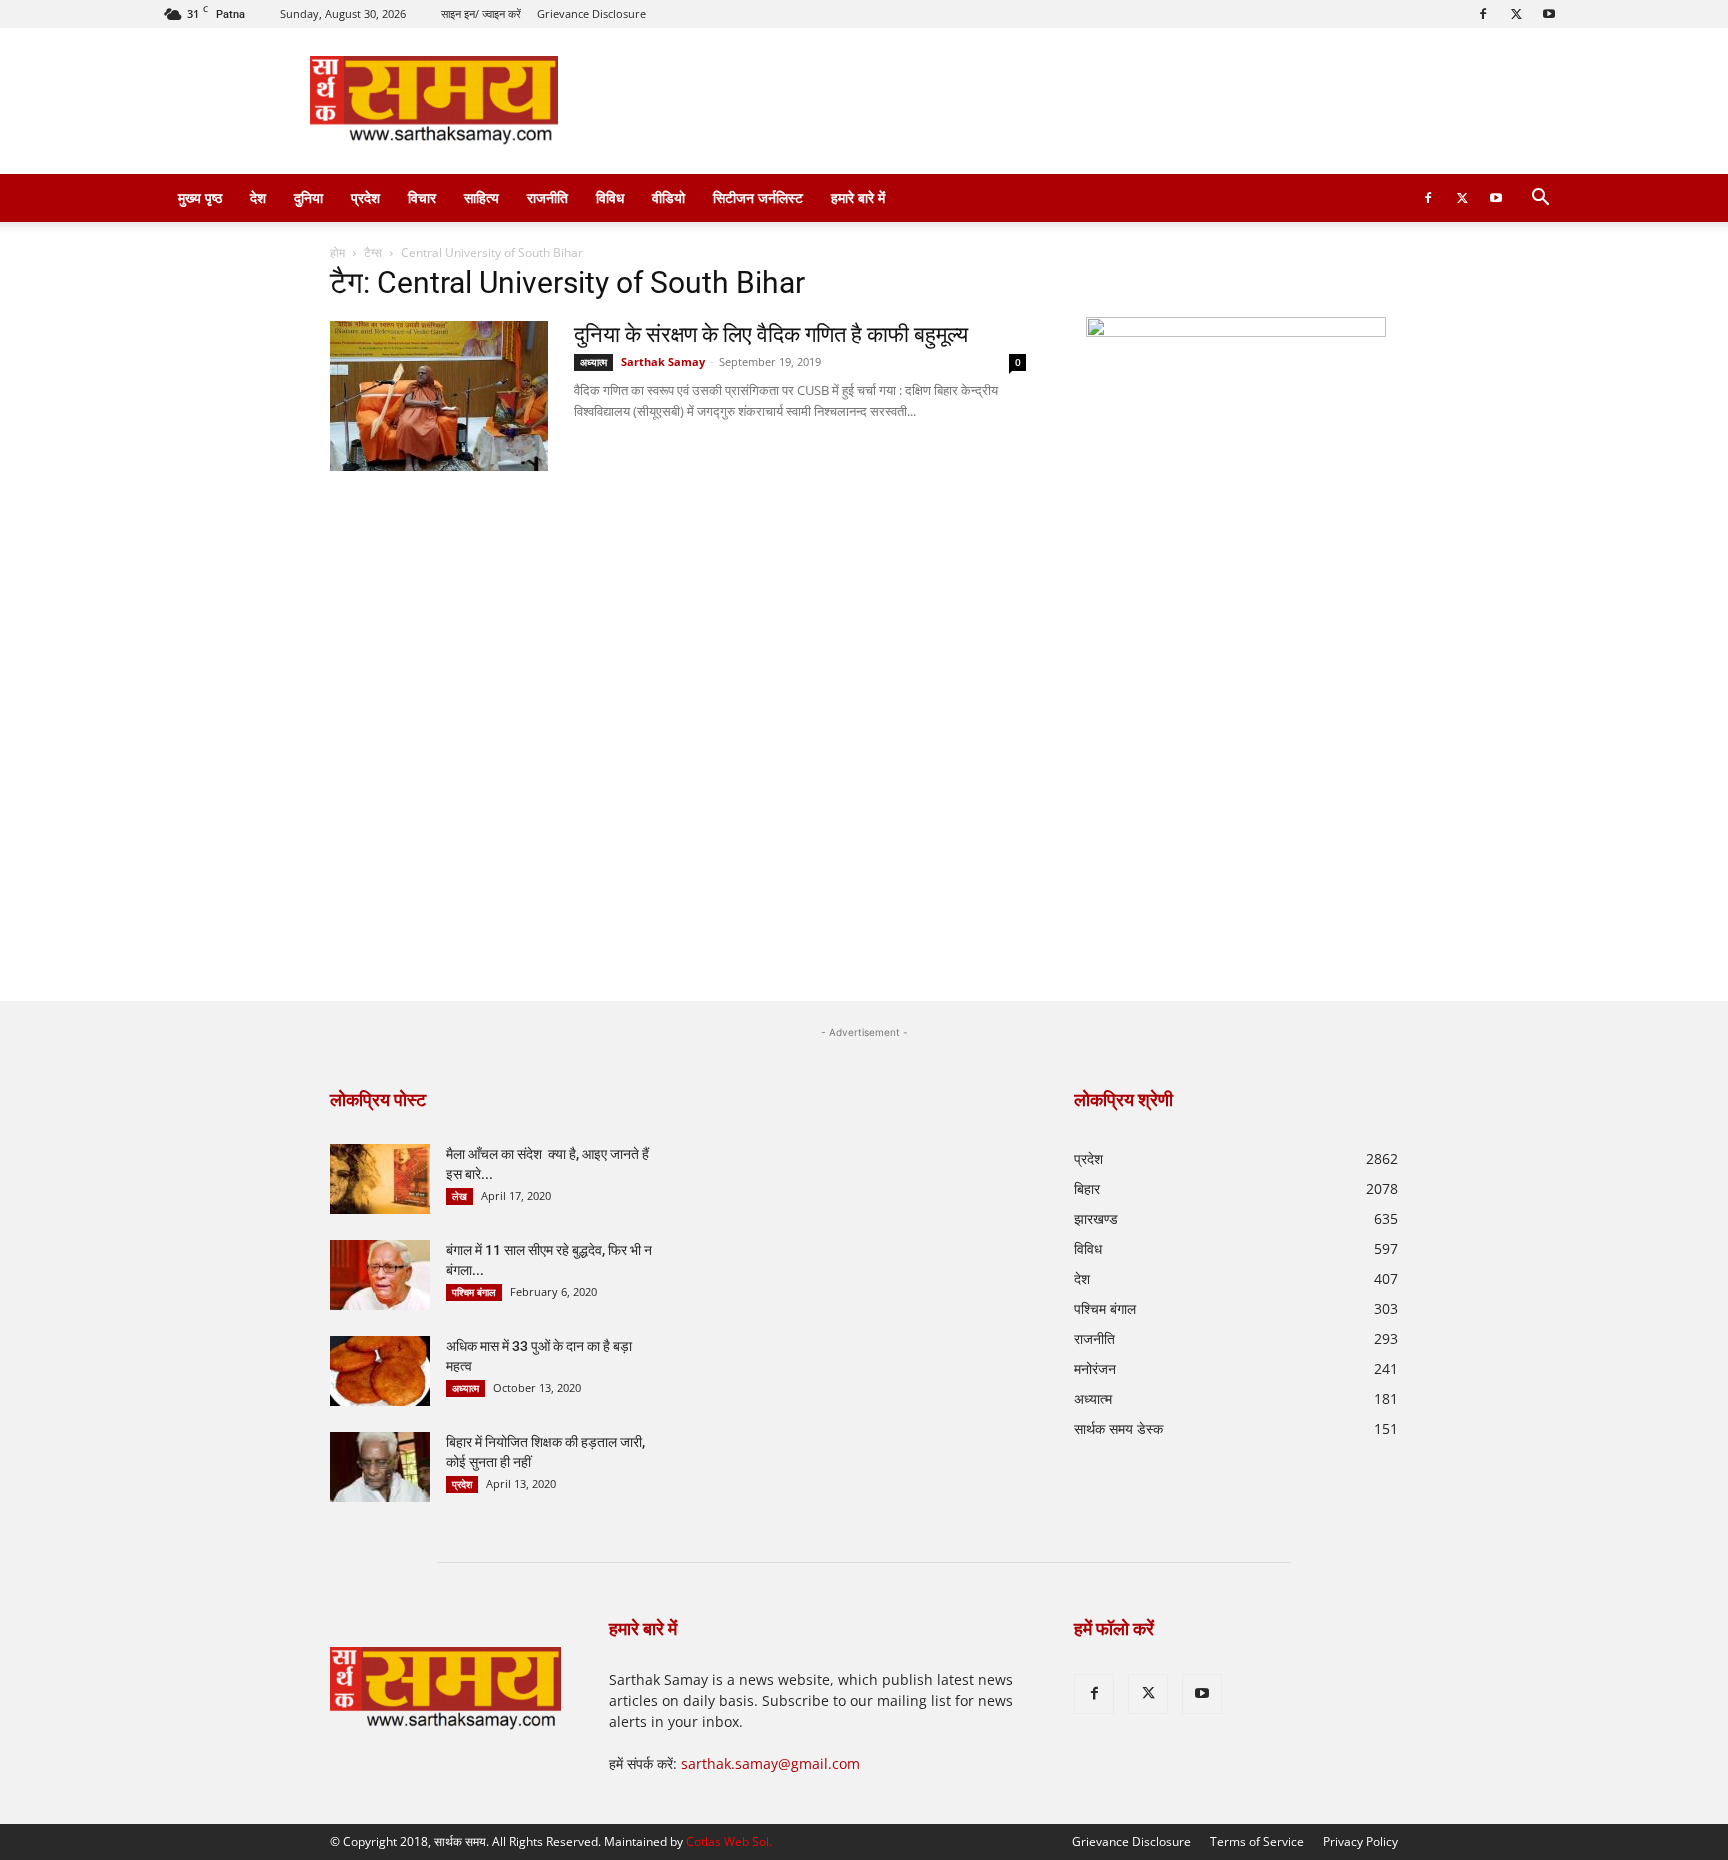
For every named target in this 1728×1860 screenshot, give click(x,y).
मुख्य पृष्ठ (200, 197)
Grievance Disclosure (591, 13)
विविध (610, 197)
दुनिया (308, 197)
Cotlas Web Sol (727, 1841)
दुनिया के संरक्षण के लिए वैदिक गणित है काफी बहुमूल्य (771, 334)
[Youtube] (1549, 14)
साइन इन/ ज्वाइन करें (481, 13)
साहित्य (481, 197)
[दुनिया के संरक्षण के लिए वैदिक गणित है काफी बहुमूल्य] (439, 396)
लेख (459, 1196)
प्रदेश (365, 197)
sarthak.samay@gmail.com (770, 1763)
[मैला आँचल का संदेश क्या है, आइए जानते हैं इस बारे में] (380, 1179)
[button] (1540, 199)
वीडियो (668, 197)
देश (258, 197)
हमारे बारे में (858, 197)
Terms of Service (1257, 1841)
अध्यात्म (593, 362)
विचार (422, 197)
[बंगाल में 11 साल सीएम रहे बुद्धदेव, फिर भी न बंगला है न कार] (380, 1275)
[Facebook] (1483, 14)
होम (337, 252)
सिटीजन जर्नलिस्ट (758, 197)
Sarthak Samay (663, 361)
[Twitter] (1516, 14)
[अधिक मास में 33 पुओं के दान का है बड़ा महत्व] (380, 1371)
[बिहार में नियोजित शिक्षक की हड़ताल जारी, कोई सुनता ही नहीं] (380, 1467)
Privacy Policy (1360, 1841)
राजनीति (547, 197)
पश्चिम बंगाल (474, 1292)
